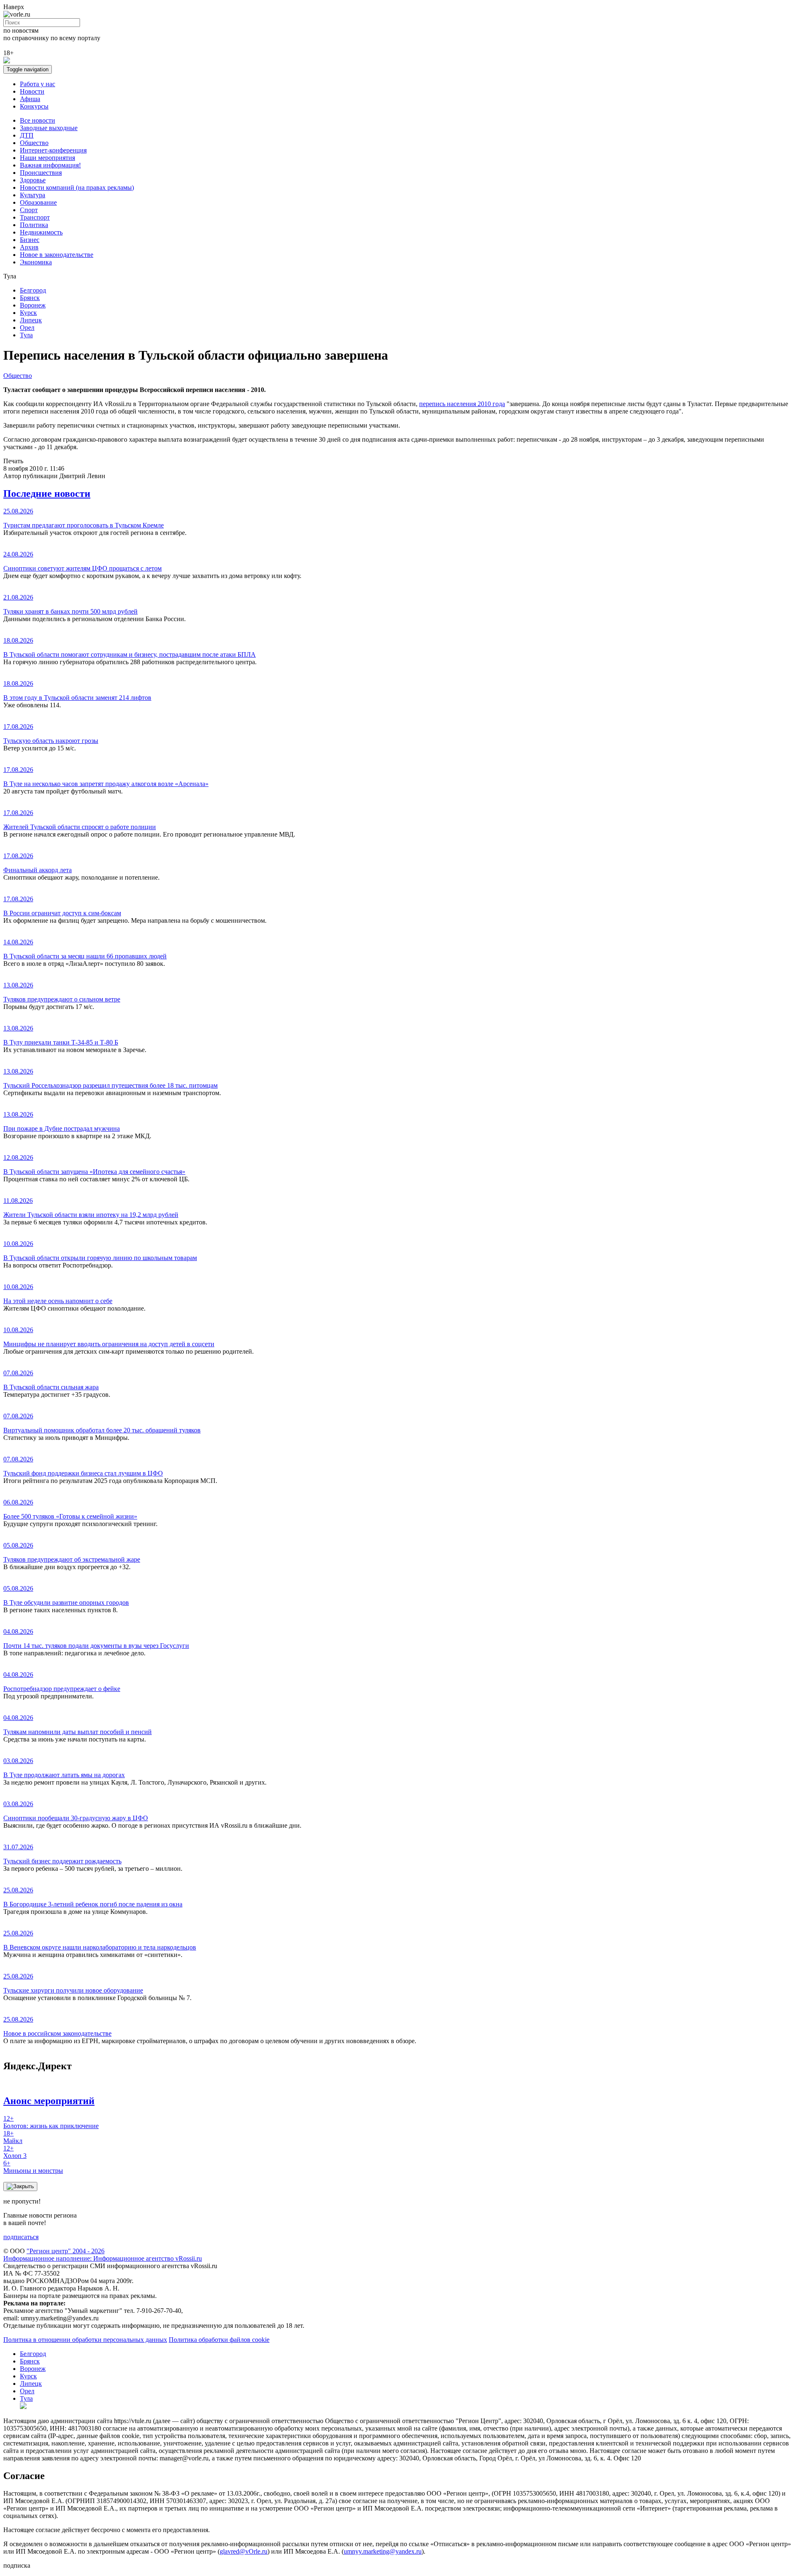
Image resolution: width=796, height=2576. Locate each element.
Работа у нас (38, 84)
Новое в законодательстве (57, 255)
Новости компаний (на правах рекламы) (77, 187)
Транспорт (35, 217)
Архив (29, 247)
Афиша (30, 99)
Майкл (13, 2137)
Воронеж (33, 305)
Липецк (31, 320)
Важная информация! (50, 165)
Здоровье (33, 180)
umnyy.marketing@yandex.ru (383, 2551)
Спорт (29, 210)
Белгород (33, 290)
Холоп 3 (15, 2152)
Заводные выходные (49, 128)
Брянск (30, 298)
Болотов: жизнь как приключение (51, 2122)
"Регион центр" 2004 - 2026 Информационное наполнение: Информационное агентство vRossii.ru (103, 2255)
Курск (28, 313)
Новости (32, 91)
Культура (33, 195)
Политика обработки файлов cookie (219, 2340)
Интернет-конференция (53, 150)
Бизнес (30, 240)
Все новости (38, 120)
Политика (34, 225)
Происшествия (41, 173)
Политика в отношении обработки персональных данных (85, 2340)
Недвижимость (41, 232)
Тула (26, 335)
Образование (38, 202)
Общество (34, 143)
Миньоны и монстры (33, 2167)
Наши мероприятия (47, 158)
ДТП (27, 135)
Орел (27, 328)
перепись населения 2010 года (462, 404)
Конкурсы (34, 106)
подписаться (21, 2237)
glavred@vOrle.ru (244, 2551)
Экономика (36, 262)
